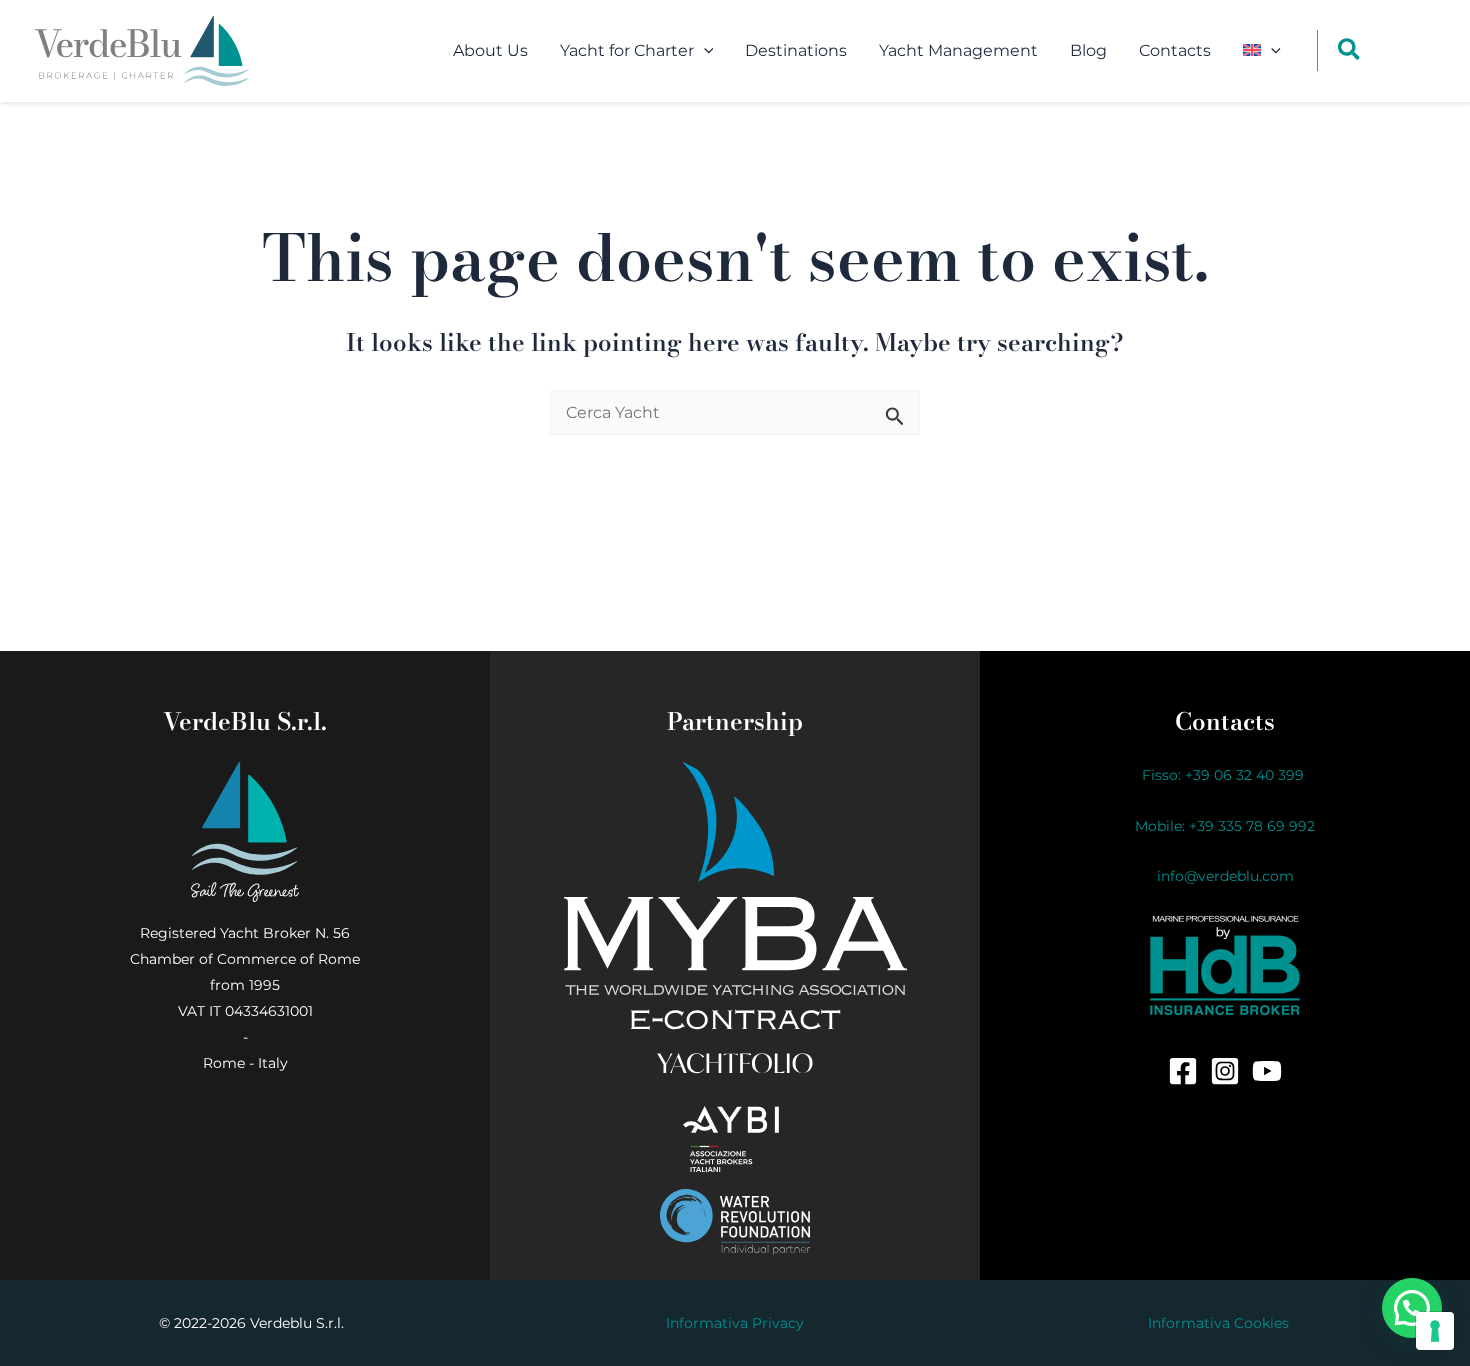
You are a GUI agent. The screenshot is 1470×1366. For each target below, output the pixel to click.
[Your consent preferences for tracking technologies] (1435, 1331)
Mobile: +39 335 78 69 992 (1225, 826)
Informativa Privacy (735, 1323)
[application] (704, 51)
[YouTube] (1267, 1071)
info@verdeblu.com (1225, 876)
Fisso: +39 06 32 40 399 (1225, 775)
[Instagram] (1225, 1071)
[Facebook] (1183, 1071)
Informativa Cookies (1218, 1323)
